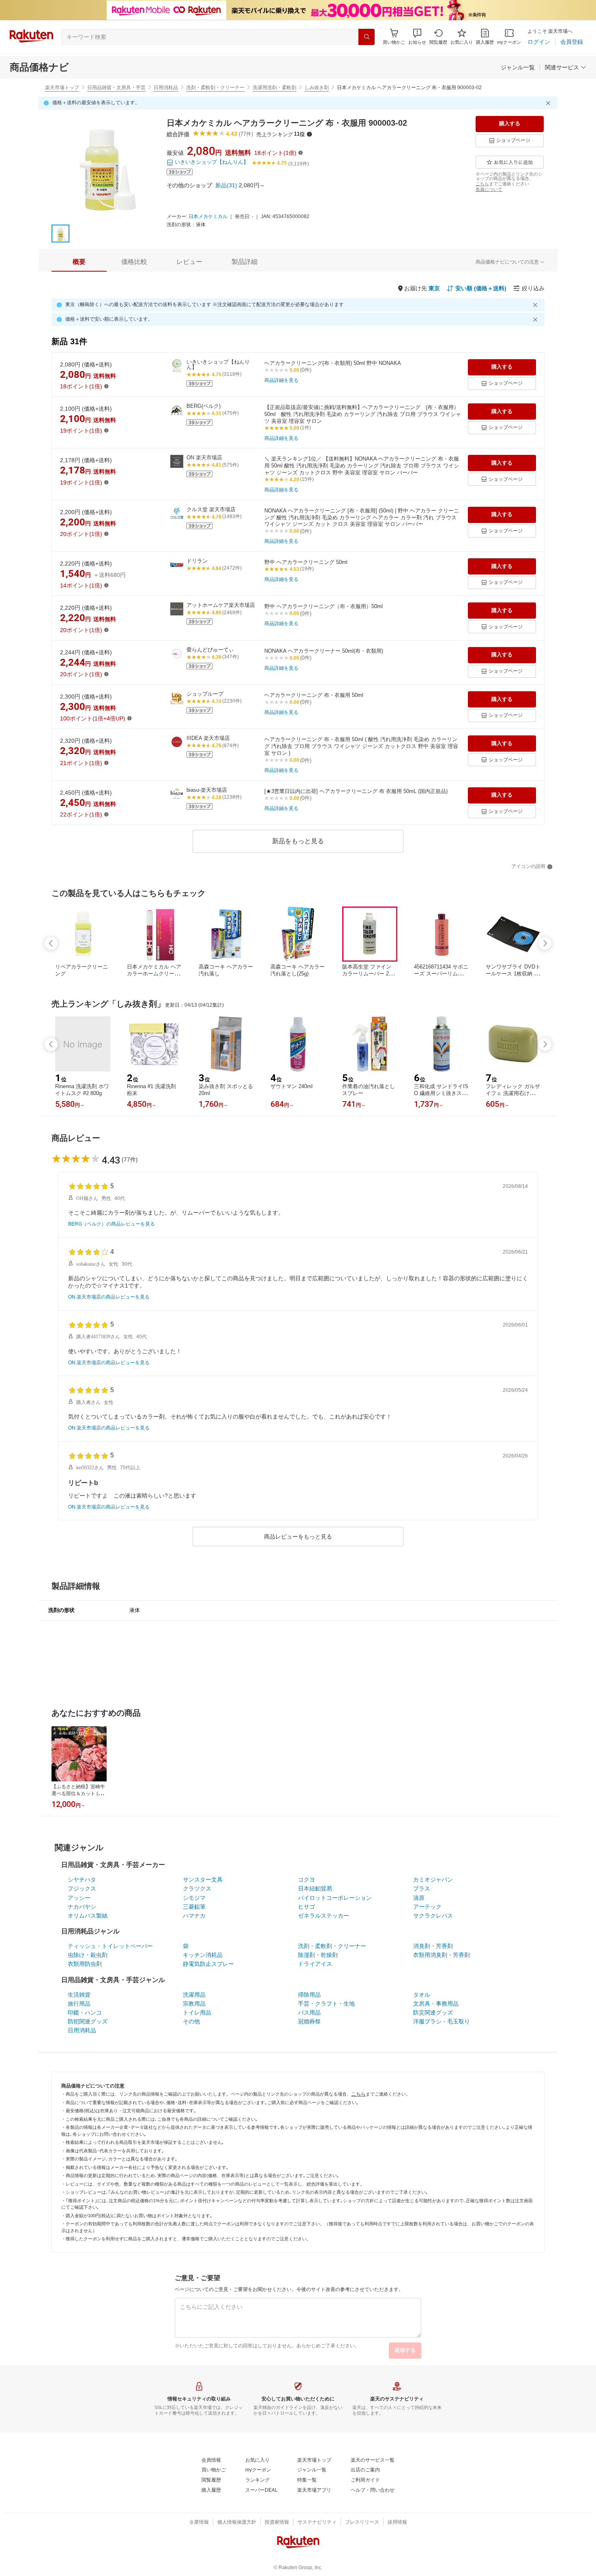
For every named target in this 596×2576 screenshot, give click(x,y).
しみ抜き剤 (317, 88)
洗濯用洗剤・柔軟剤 (274, 88)
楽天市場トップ (62, 88)
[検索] (367, 37)
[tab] (79, 262)
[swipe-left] (51, 943)
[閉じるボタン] (549, 103)
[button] (417, 37)
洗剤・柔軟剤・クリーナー (215, 88)
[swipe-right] (545, 943)
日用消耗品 (166, 88)
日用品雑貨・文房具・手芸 (116, 88)
